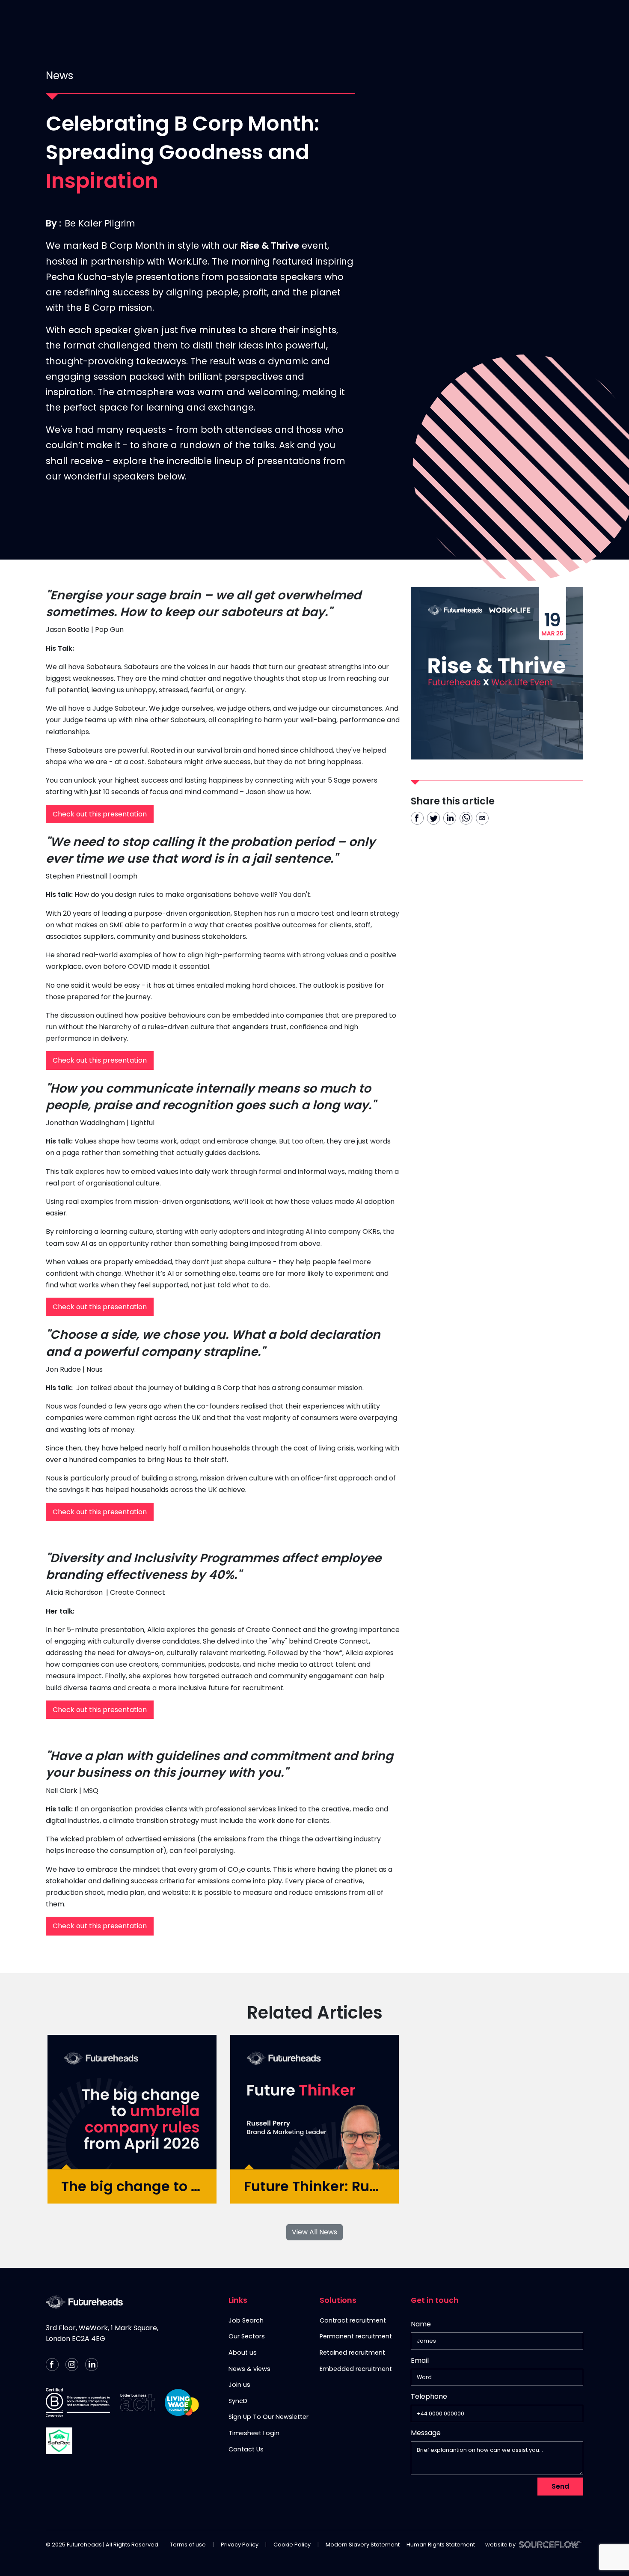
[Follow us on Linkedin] (92, 2365)
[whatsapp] (466, 818)
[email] (482, 818)
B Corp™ (537, 19)
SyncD (238, 2401)
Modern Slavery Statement (363, 2545)
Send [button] (560, 2486)
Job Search (246, 2320)
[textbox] (497, 2341)
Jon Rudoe (63, 1369)
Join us (239, 2385)
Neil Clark (62, 1791)
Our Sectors (247, 2336)
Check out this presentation (100, 814)
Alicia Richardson (74, 1592)
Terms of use (188, 2545)
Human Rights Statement (441, 2545)
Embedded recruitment (356, 2369)
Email (420, 2360)
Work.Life (188, 261)
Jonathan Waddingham (85, 1123)
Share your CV (399, 19)
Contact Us (464, 19)
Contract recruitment (353, 2320)
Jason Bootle (68, 630)
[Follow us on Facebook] (52, 2365)
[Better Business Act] (137, 2403)
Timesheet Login (254, 2433)
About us (243, 2353)
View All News (314, 2232)
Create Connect (138, 1592)
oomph (126, 876)
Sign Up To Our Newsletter (269, 2417)
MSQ (91, 1791)
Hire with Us (334, 19)
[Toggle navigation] (613, 19)
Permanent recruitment (356, 2336)
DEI (504, 19)
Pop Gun (110, 630)
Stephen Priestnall (77, 876)
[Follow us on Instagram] (72, 2365)
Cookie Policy (292, 2545)
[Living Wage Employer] (182, 2403)
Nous (95, 1369)
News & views (249, 2369)
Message (426, 2433)
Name (421, 2324)
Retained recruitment (352, 2353)
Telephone (429, 2398)
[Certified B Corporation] (78, 2403)
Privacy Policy (240, 2545)
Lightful (143, 1123)
